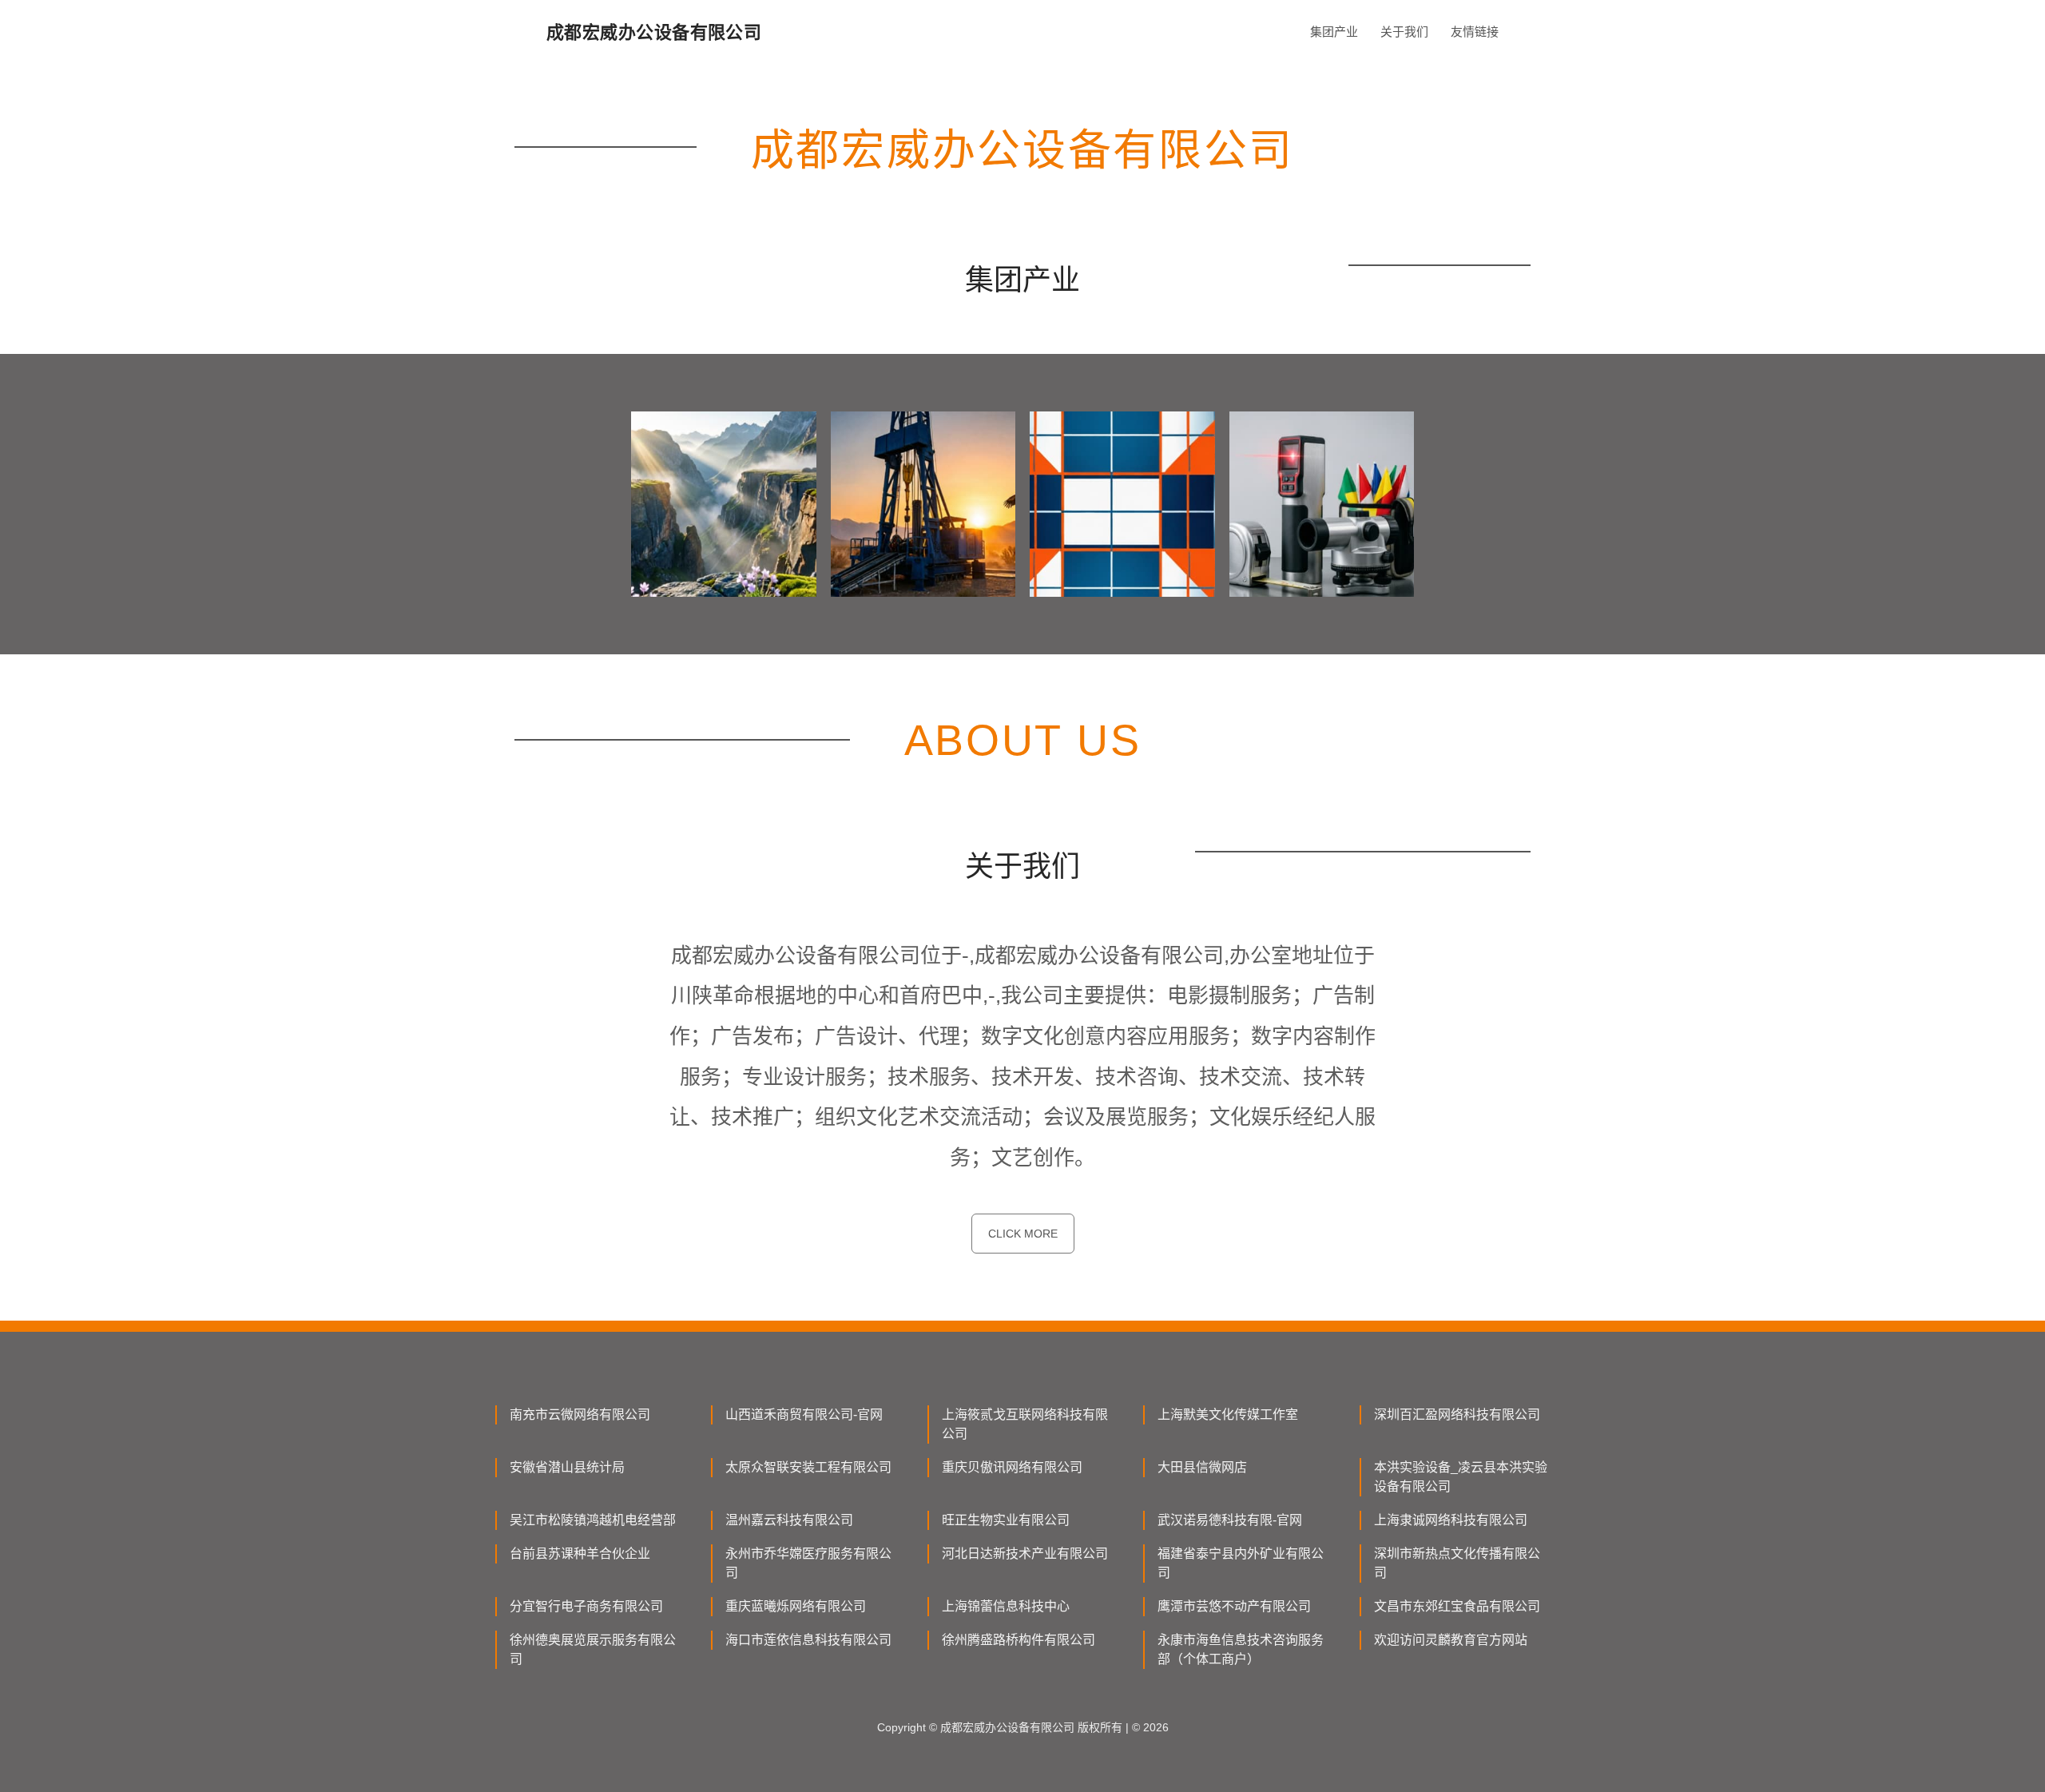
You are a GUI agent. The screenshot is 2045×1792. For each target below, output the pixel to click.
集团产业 (1334, 32)
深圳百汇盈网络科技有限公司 (1457, 1415)
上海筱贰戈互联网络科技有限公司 (1025, 1424)
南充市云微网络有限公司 (580, 1415)
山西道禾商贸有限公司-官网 (804, 1415)
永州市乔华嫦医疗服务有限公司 (808, 1563)
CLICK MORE (1023, 1234)
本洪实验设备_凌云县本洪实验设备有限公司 (1461, 1477)
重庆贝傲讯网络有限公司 (1012, 1467)
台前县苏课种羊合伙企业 (580, 1554)
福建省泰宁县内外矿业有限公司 (1241, 1563)
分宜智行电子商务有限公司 (586, 1606)
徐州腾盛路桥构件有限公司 (1019, 1640)
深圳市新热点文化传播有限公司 (1457, 1563)
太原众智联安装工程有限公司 (808, 1467)
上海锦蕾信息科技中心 (1006, 1606)
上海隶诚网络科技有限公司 (1451, 1520)
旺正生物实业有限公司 (1006, 1520)
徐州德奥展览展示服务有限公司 (593, 1649)
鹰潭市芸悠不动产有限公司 (1234, 1606)
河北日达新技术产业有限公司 (1025, 1554)
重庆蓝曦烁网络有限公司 (796, 1606)
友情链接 (1475, 32)
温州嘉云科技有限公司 (789, 1520)
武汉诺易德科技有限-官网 (1230, 1520)
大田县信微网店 (1202, 1467)
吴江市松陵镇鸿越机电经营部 (593, 1520)
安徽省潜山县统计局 (567, 1467)
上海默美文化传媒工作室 (1228, 1415)
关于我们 (1404, 32)
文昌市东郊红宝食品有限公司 (1457, 1606)
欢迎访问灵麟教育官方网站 (1451, 1640)
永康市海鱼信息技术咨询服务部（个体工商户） (1241, 1649)
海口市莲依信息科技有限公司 (808, 1640)
